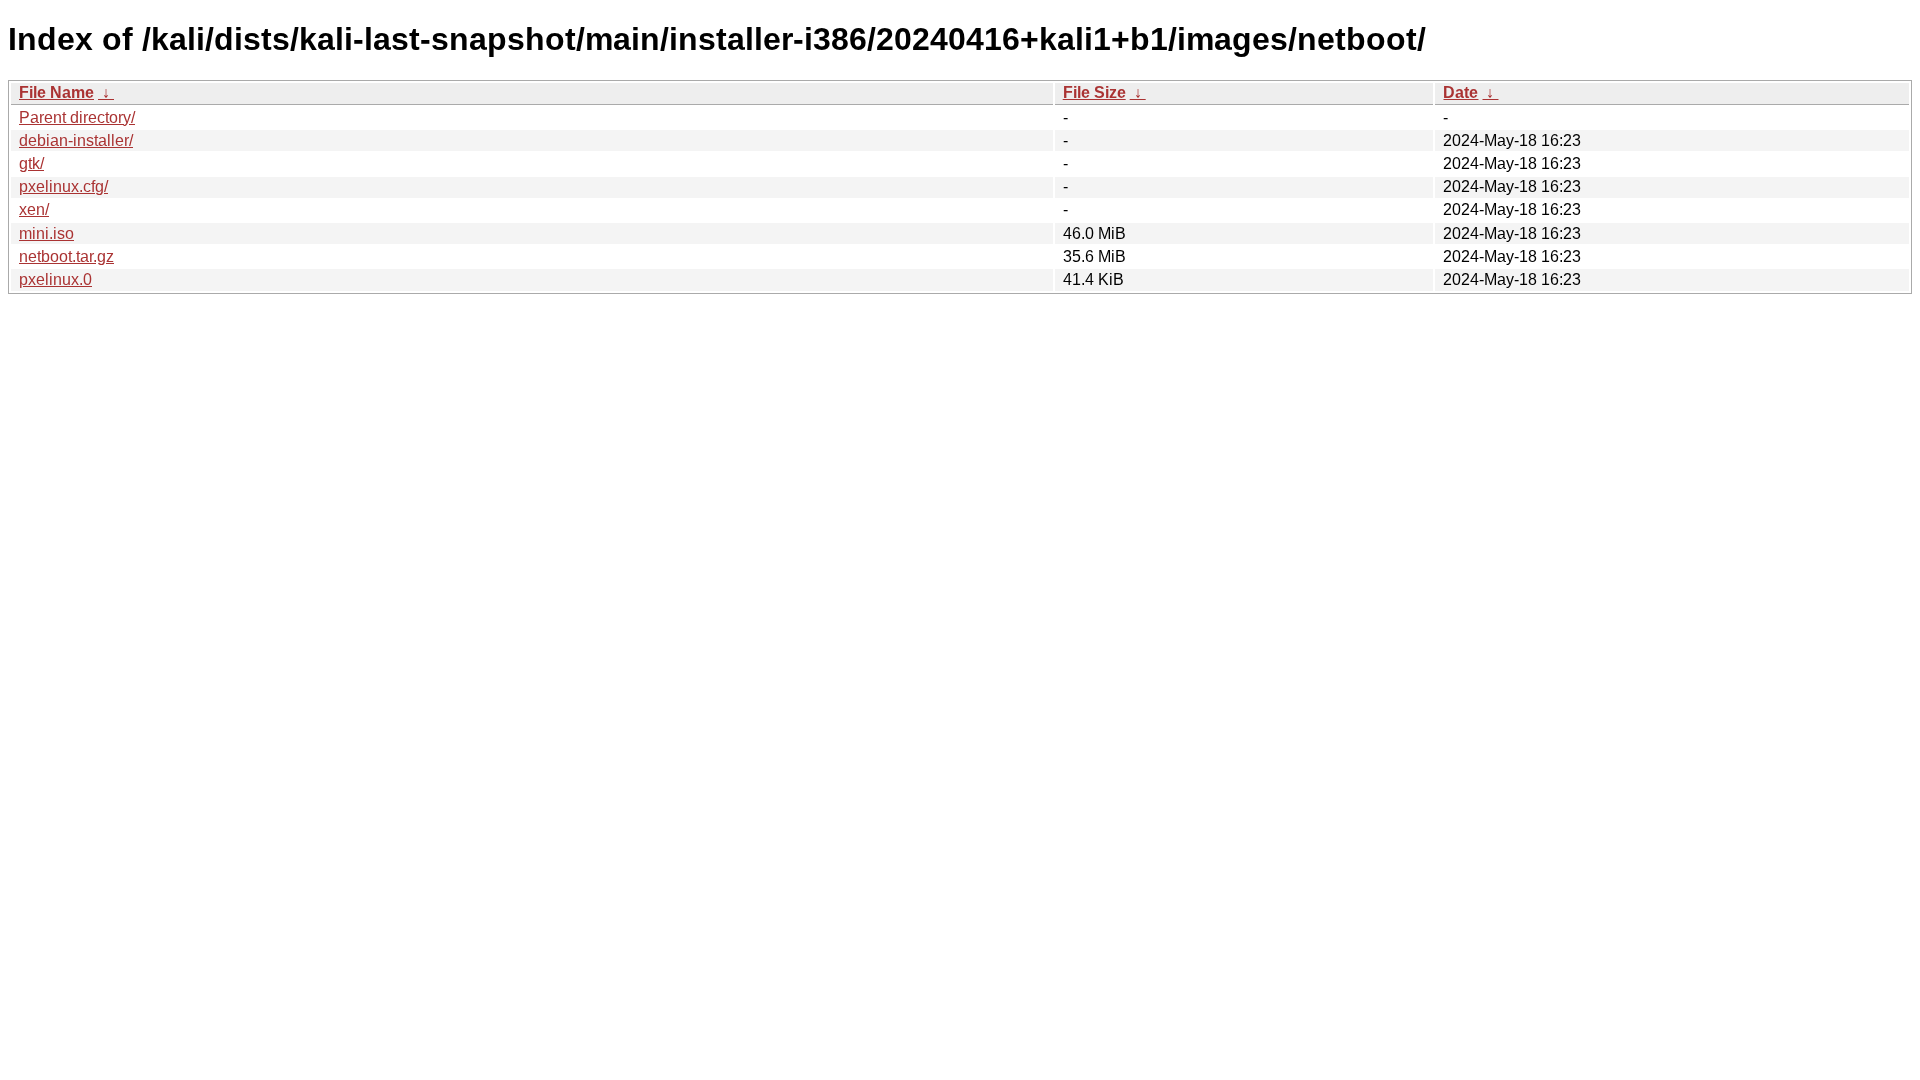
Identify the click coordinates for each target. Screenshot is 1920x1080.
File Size (1094, 92)
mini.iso (46, 233)
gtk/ (31, 163)
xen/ (34, 209)
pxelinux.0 (55, 279)
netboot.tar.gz (66, 256)
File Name (56, 92)
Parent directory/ (77, 117)
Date (1460, 92)
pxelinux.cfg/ (63, 186)
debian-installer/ (76, 140)
